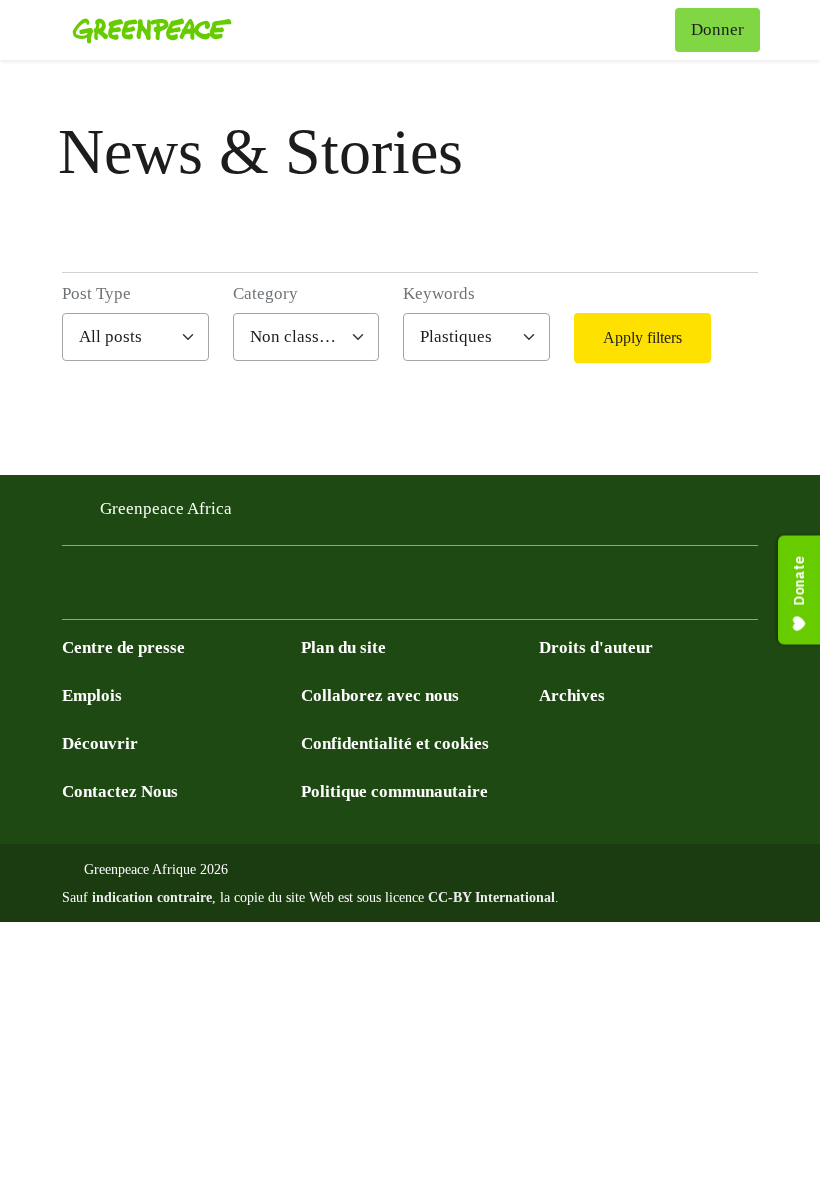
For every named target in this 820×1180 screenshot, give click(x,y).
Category (265, 293)
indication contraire (152, 897)
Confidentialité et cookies (395, 743)
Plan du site (343, 647)
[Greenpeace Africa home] (152, 30)
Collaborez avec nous (380, 695)
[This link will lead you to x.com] (74, 588)
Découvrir (100, 743)
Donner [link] (717, 29)
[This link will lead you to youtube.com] (114, 588)
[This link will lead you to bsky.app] (234, 588)
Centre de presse (123, 647)
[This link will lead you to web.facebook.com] (154, 588)
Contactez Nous (120, 791)
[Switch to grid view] (739, 338)
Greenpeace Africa (166, 508)
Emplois (92, 695)
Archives (572, 695)
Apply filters (642, 337)
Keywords (439, 293)
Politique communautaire (394, 791)
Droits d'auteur (596, 647)
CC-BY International (491, 897)
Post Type (96, 293)
